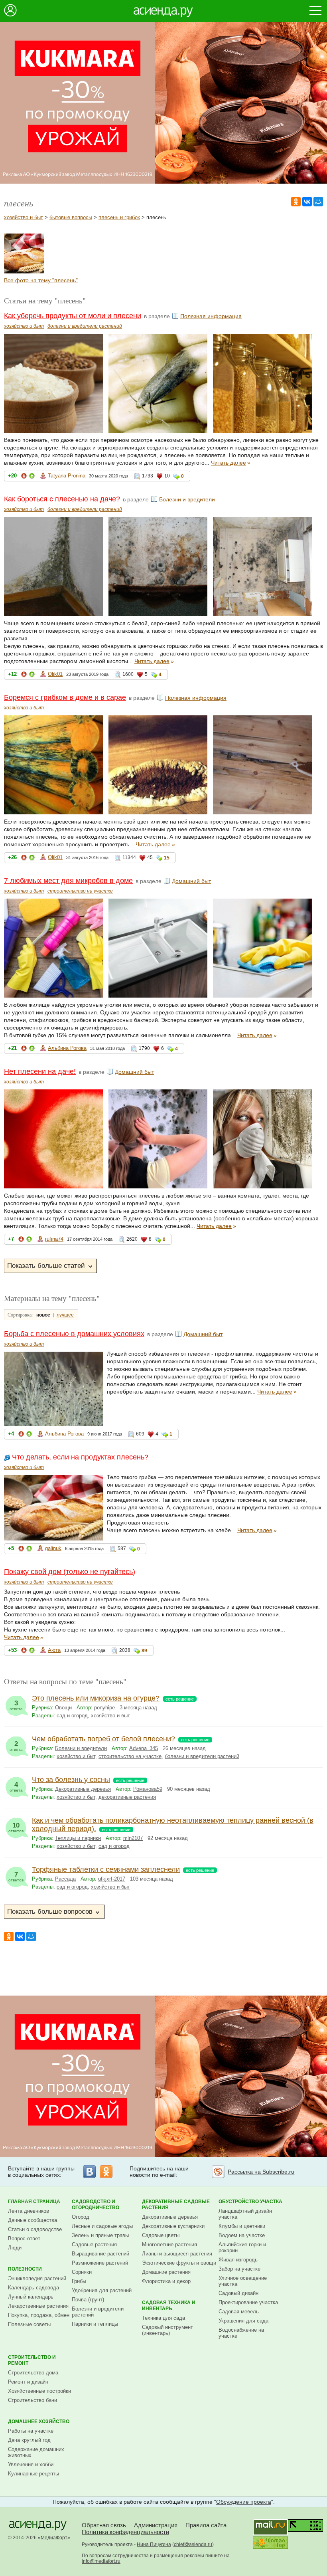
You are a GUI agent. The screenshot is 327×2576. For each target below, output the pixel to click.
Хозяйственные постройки (39, 2391)
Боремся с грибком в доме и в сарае (65, 697)
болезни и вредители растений (85, 326)
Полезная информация (211, 316)
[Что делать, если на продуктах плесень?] (24, 271)
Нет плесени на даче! (40, 1071)
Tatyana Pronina (67, 476)
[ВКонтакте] (307, 202)
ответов (16, 1827)
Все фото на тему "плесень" (41, 280)
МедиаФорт (54, 2538)
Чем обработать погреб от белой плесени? (103, 1739)
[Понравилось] (32, 477)
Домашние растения (166, 2272)
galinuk (53, 1548)
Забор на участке (239, 2269)
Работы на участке (31, 2431)
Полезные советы (29, 2324)
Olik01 (55, 674)
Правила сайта (206, 2525)
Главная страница (34, 2202)
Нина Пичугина (154, 2544)
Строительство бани (33, 2400)
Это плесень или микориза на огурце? (96, 1698)
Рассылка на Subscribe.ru (261, 2172)
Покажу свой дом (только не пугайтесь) (70, 1572)
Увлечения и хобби (31, 2464)
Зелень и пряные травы (100, 2235)
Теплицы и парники (78, 1838)
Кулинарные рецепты (33, 2474)
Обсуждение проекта (244, 2502)
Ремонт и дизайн (28, 2382)
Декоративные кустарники (173, 2226)
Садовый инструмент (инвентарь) (167, 2330)
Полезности (25, 2269)
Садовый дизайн (238, 2293)
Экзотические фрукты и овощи (179, 2263)
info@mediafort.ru (101, 2561)
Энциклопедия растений (37, 2278)
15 (167, 858)
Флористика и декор (166, 2281)
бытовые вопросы (71, 217)
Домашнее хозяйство (39, 2422)
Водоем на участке (242, 2235)
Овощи (63, 1708)
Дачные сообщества (33, 2220)
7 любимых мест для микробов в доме (68, 881)
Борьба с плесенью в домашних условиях (74, 1334)
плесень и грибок (119, 217)
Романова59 (148, 1789)
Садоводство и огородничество (96, 2205)
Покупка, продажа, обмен (39, 2315)
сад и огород (72, 1716)
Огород (81, 2217)
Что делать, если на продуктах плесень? (80, 1457)
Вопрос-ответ (24, 2238)
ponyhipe (104, 1708)
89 (144, 1651)
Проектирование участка (248, 2302)
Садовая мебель (239, 2312)
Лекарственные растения (38, 2306)
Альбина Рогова (67, 1048)
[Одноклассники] (296, 202)
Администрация (156, 2525)
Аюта (54, 1650)
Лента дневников (29, 2211)
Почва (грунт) (88, 2300)
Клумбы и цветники (242, 2226)
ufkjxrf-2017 (112, 1879)
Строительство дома (33, 2373)
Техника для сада (163, 2318)
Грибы (79, 2281)
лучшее (65, 1315)
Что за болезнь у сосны (71, 1780)
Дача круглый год (29, 2440)
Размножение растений (100, 2263)
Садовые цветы (161, 2235)
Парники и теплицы (95, 2324)
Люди (15, 2248)
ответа (16, 1705)
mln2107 (133, 1838)
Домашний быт (191, 881)
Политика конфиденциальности (125, 2532)
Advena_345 (144, 1748)
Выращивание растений (100, 2254)
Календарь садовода (33, 2288)
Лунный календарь (31, 2297)
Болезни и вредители (187, 499)
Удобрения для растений (102, 2290)
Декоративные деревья (83, 1789)
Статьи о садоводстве (35, 2229)
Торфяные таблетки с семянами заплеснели (106, 1869)
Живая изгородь (238, 2260)
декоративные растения (127, 1797)
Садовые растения (94, 2244)
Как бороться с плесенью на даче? (62, 499)
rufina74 (54, 1239)
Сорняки (82, 2272)
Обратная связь (104, 2525)
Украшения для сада (243, 2321)
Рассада (65, 1879)
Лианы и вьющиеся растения (177, 2254)
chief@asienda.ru (193, 2544)
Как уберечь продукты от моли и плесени (73, 316)
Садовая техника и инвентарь (169, 2306)
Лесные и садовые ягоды (102, 2226)
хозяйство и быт (24, 217)
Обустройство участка (250, 2202)
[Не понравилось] (24, 477)
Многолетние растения (169, 2244)
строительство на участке (80, 891)
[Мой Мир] (318, 202)
